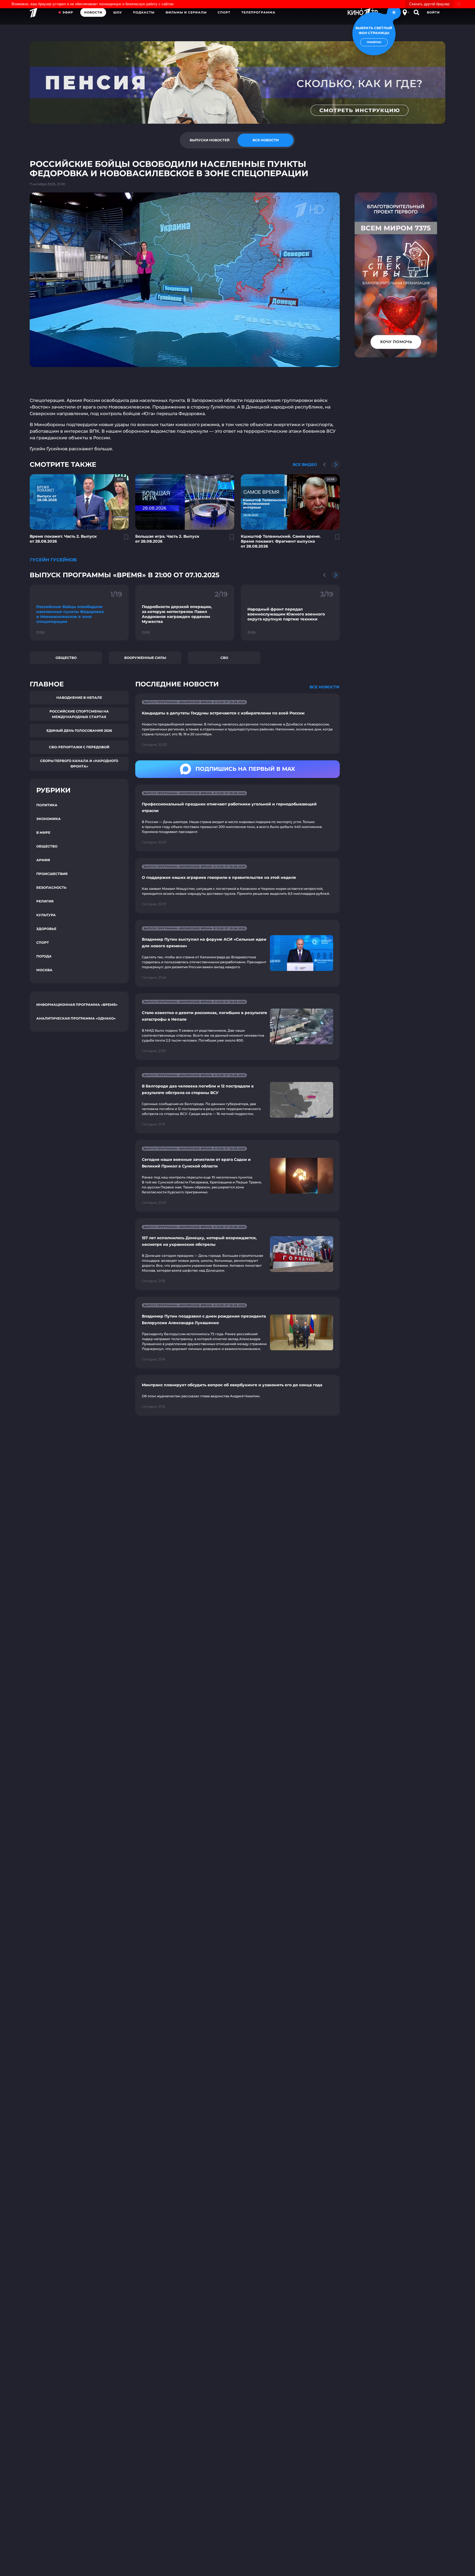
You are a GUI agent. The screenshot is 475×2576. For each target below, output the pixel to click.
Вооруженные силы (145, 658)
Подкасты (144, 12)
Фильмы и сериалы (186, 12)
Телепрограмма (258, 12)
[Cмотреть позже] (123, 539)
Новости (93, 12)
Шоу (118, 12)
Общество (66, 658)
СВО (224, 658)
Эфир (68, 12)
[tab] (209, 140)
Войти (433, 12)
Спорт (224, 12)
